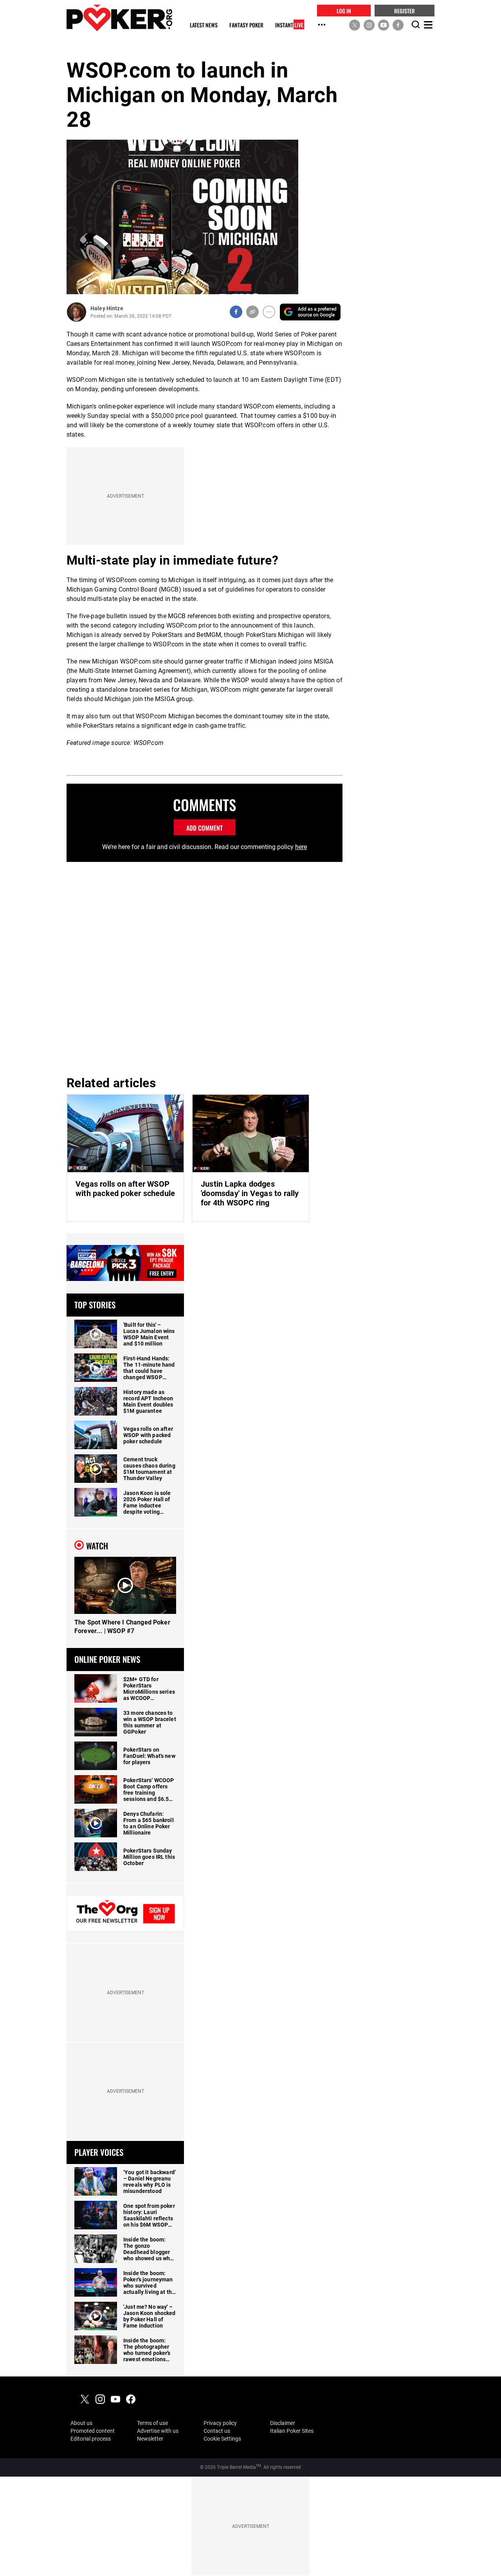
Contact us (217, 2431)
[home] (119, 18)
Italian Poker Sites (292, 2431)
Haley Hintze (107, 308)
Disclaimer (283, 2423)
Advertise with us (158, 2431)
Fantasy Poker (246, 25)
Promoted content (93, 2431)
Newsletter (150, 2439)
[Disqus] (205, 968)
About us (81, 2423)
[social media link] (355, 25)
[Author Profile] (77, 312)
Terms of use (152, 2423)
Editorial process (91, 2439)
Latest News (204, 25)
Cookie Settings (222, 2439)
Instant (289, 25)
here (301, 847)
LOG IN (344, 10)
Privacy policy (220, 2423)
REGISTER (405, 10)
